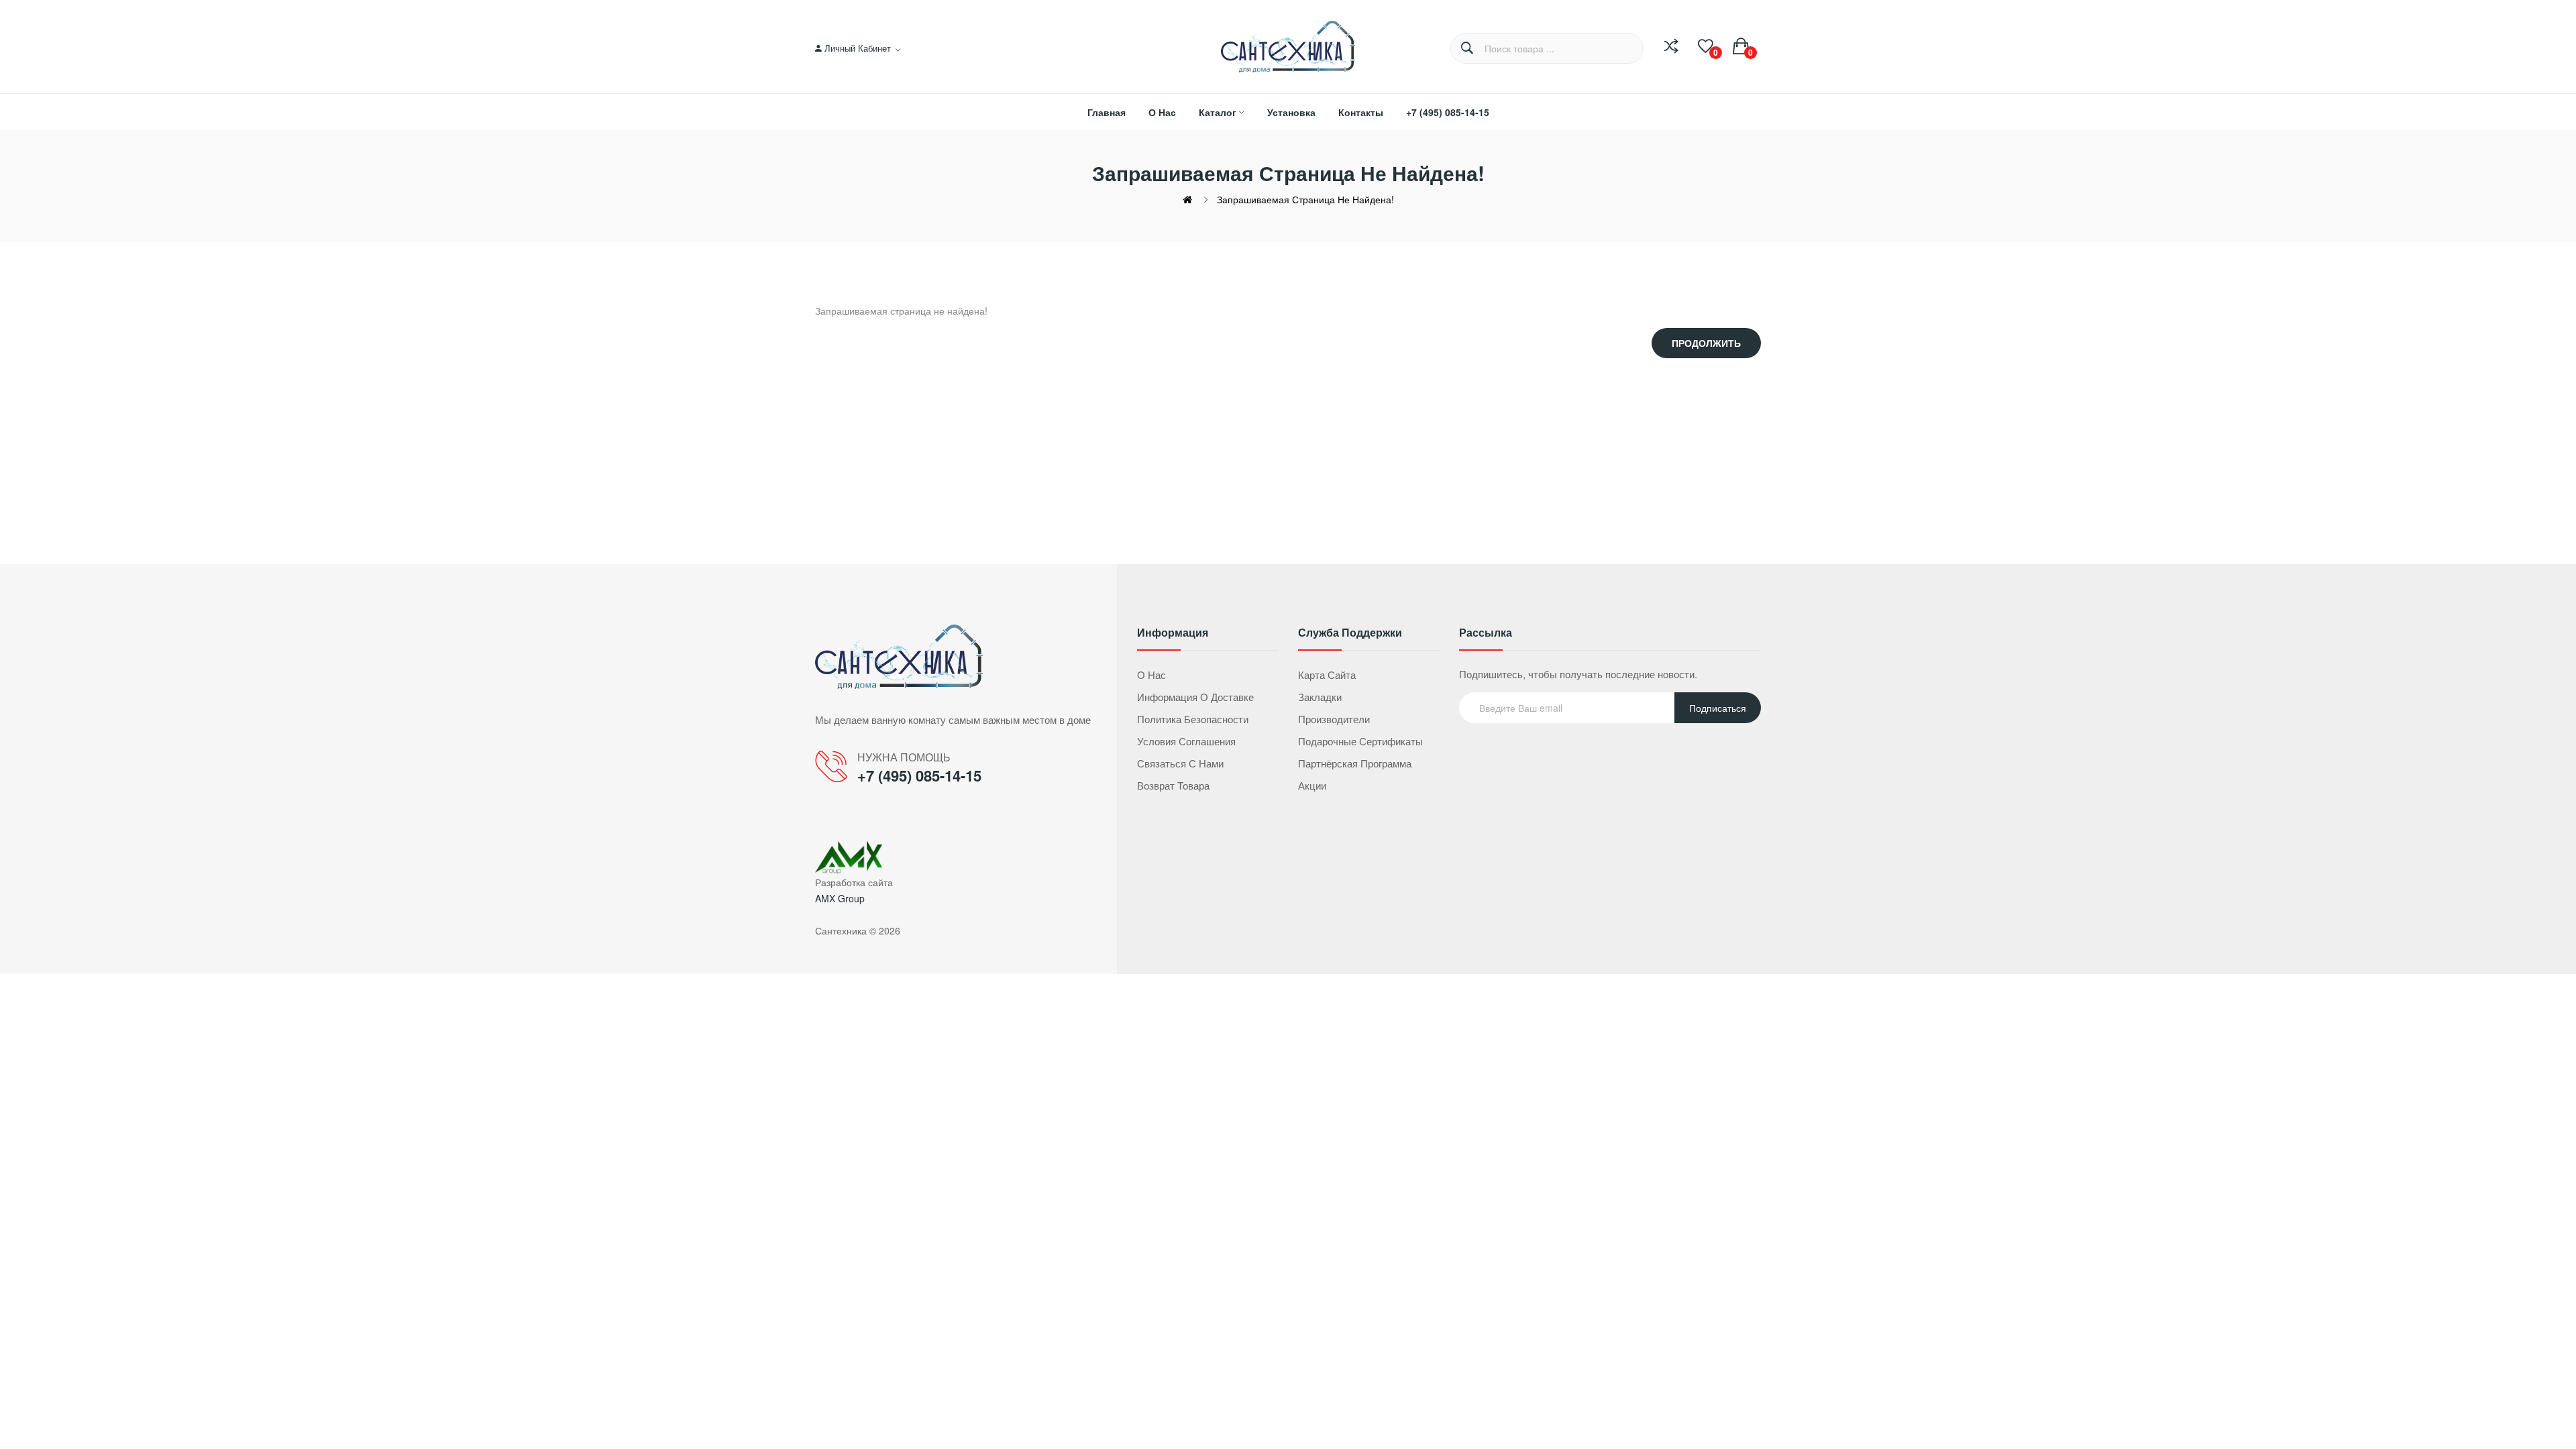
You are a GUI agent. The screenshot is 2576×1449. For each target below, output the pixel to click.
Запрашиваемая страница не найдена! (1305, 199)
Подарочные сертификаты (1360, 741)
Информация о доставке (1195, 697)
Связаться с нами (1180, 763)
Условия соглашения (1186, 741)
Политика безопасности (1193, 719)
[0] (1706, 46)
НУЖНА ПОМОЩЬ (904, 757)
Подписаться (1718, 708)
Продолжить (1706, 343)
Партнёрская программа (1355, 763)
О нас (1151, 675)
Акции (1312, 785)
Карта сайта (1327, 675)
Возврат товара (1173, 785)
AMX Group (840, 898)
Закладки (1320, 697)
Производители (1334, 719)
